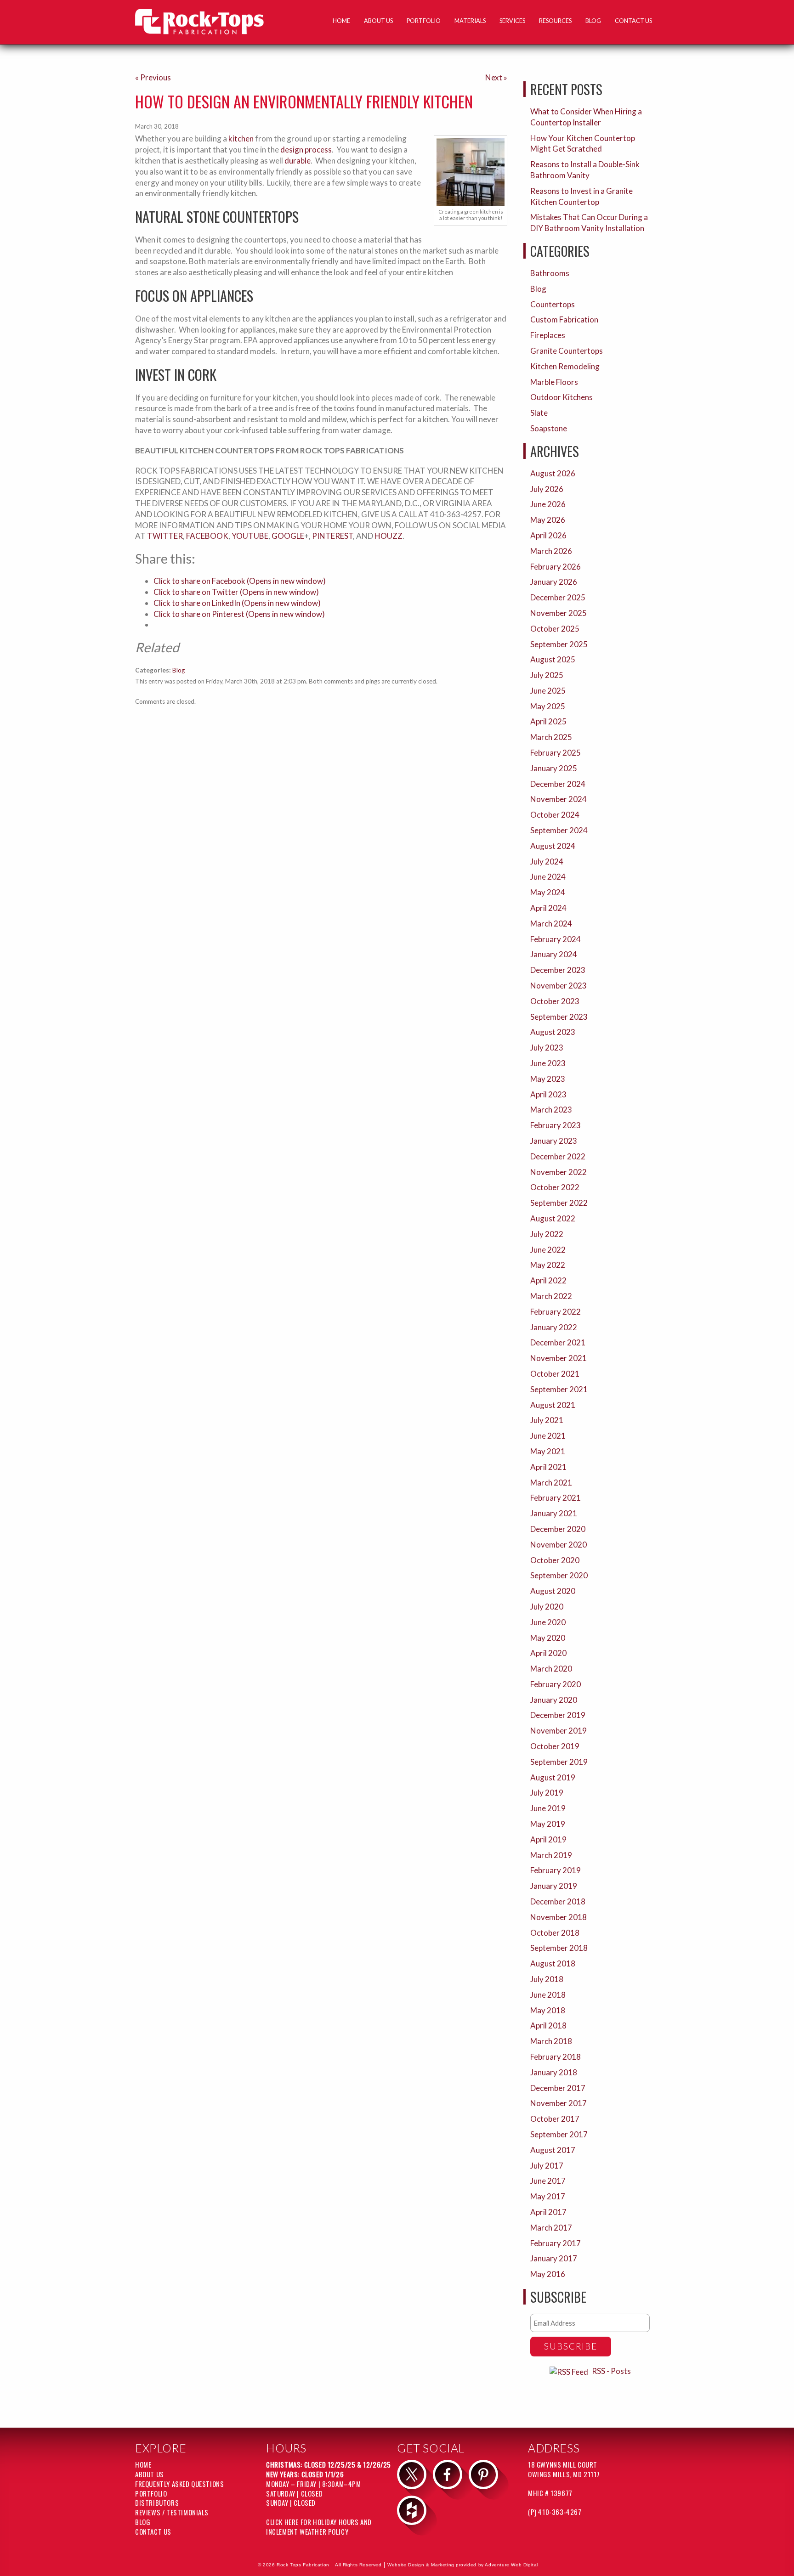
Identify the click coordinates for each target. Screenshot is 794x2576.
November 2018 (559, 1917)
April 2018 (548, 2025)
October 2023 (555, 1001)
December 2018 (558, 1901)
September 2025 (559, 644)
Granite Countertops (567, 351)
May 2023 (548, 1079)
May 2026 (548, 520)
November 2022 (559, 1172)
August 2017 (553, 2150)
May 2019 (548, 1824)
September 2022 (559, 1203)
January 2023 (554, 1141)
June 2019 (548, 1808)
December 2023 (558, 970)
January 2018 (554, 2072)
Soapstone (549, 428)
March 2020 (551, 1669)
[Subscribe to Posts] (570, 2371)
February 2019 (556, 1870)
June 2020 (548, 1622)
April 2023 (548, 1094)
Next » (496, 77)
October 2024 (555, 815)
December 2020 (558, 1529)
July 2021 (547, 1420)
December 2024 (558, 784)
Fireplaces (548, 335)
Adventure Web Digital (511, 2565)
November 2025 (559, 613)
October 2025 (555, 629)
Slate (539, 413)
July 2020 (547, 1607)
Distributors (157, 2503)
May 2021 (548, 1451)
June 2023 (548, 1063)
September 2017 (559, 2134)
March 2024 (551, 924)
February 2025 (556, 753)
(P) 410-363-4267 (555, 2512)
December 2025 (558, 597)
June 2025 (548, 691)
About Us (378, 21)
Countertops (553, 304)
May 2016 (548, 2274)
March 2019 (551, 1855)
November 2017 (559, 2103)
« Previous (153, 77)
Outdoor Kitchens (561, 397)
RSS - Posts (611, 2371)
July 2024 (547, 861)
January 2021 (554, 1513)
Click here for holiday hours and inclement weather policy (319, 2527)
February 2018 (556, 2057)
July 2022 (547, 1234)
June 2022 (548, 1250)
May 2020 (548, 1638)
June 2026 (548, 504)
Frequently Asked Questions (179, 2484)
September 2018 (559, 1948)
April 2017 (548, 2212)
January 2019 (554, 1886)
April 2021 (548, 1467)
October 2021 (555, 1374)
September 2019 (559, 1762)
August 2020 (553, 1591)
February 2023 (556, 1125)
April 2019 (548, 1839)
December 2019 (558, 1715)
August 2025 (553, 659)
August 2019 (553, 1777)
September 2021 (559, 1389)
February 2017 (556, 2243)
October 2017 (555, 2119)
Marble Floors (554, 382)
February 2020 (556, 1684)
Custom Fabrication (564, 319)
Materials (470, 21)
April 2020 (548, 1653)
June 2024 (548, 877)
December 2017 (558, 2088)
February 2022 (556, 1312)
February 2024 (556, 939)
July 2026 (547, 489)
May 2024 (548, 892)
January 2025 (554, 768)
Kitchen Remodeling (565, 366)
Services (512, 21)
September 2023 (559, 1017)
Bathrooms (550, 273)
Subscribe (571, 2346)
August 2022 (553, 1218)
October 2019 (555, 1746)
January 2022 (554, 1327)
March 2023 (551, 1110)
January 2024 (554, 954)
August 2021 (553, 1405)
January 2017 (554, 2258)
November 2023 (559, 986)
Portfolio (424, 21)
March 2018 (551, 2041)
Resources (555, 21)
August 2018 (553, 1963)
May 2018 (548, 2010)
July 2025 (547, 675)
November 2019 (559, 1731)
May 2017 (548, 2196)
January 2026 (554, 582)
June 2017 (548, 2181)
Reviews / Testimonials (172, 2512)
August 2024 (553, 846)
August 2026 (553, 473)
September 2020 (559, 1575)
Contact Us (633, 21)
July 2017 (547, 2166)
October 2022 (555, 1187)
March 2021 (551, 1483)
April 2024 (548, 908)
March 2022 (551, 1296)
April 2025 (548, 721)
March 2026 (551, 551)
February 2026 (556, 567)
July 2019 (547, 1793)
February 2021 (556, 1498)
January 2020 (554, 1700)
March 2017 (551, 2228)
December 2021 (558, 1342)
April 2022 (548, 1280)
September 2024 (559, 830)
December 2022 (558, 1156)
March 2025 (551, 737)
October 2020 (555, 1560)
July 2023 (547, 1048)
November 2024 (559, 799)
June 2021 (548, 1436)
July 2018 (547, 1979)
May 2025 (548, 706)
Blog (593, 21)
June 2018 (548, 1995)
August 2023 (553, 1032)
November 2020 (559, 1545)
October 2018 (555, 1933)
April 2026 (548, 535)
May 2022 (548, 1265)
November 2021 (559, 1358)
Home (341, 21)
